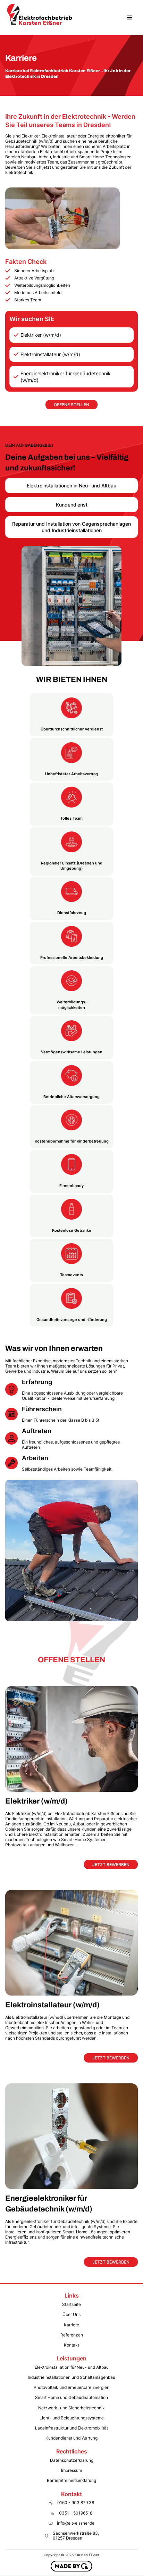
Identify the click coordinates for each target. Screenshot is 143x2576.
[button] (129, 18)
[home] (40, 18)
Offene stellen (71, 405)
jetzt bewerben (111, 1864)
